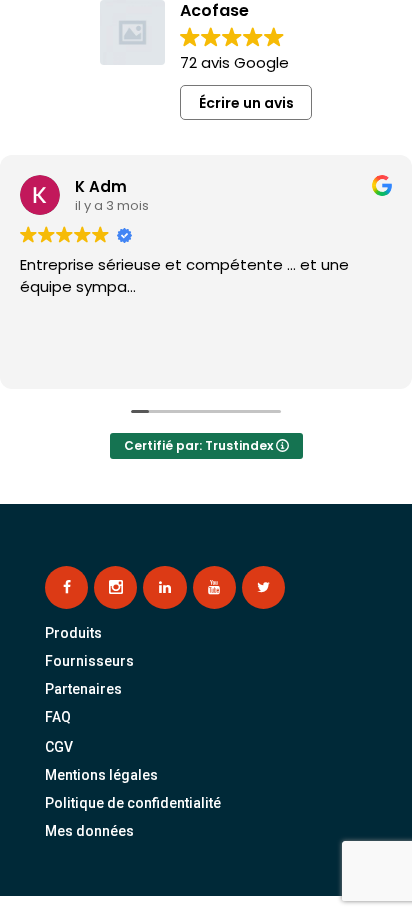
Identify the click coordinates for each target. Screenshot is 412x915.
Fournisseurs (89, 661)
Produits (73, 633)
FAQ (58, 717)
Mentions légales (101, 775)
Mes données (89, 831)
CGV (59, 747)
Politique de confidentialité (133, 803)
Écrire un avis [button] (246, 103)
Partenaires (83, 689)
